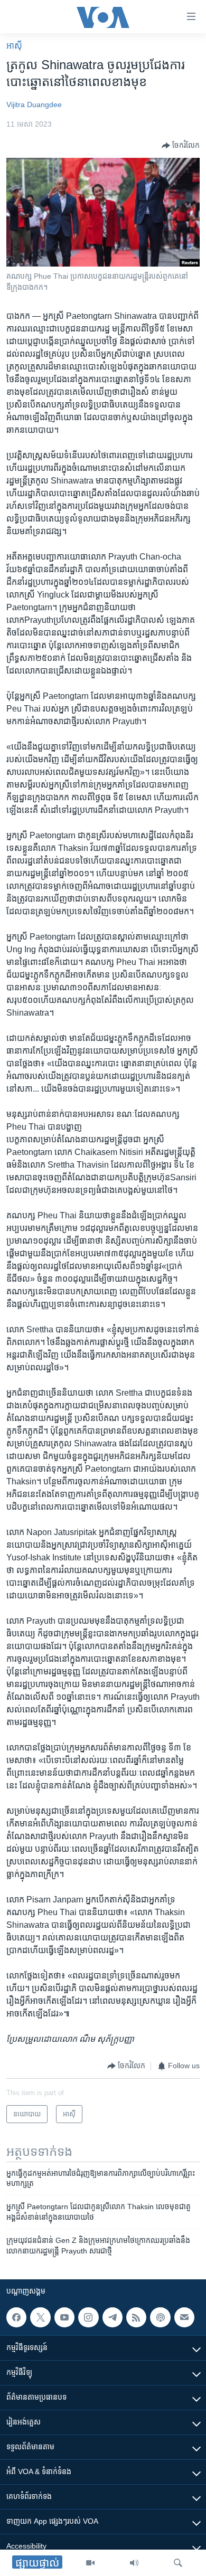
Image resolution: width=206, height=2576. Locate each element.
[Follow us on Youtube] (64, 2317)
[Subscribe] (184, 2317)
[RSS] (136, 2317)
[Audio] (134, 2563)
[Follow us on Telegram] (113, 2317)
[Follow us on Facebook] (16, 2317)
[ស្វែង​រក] (178, 2563)
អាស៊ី (14, 46)
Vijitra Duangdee (34, 105)
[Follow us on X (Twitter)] (40, 2317)
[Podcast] (160, 2317)
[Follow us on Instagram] (88, 2317)
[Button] (181, 146)
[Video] (90, 2563)
